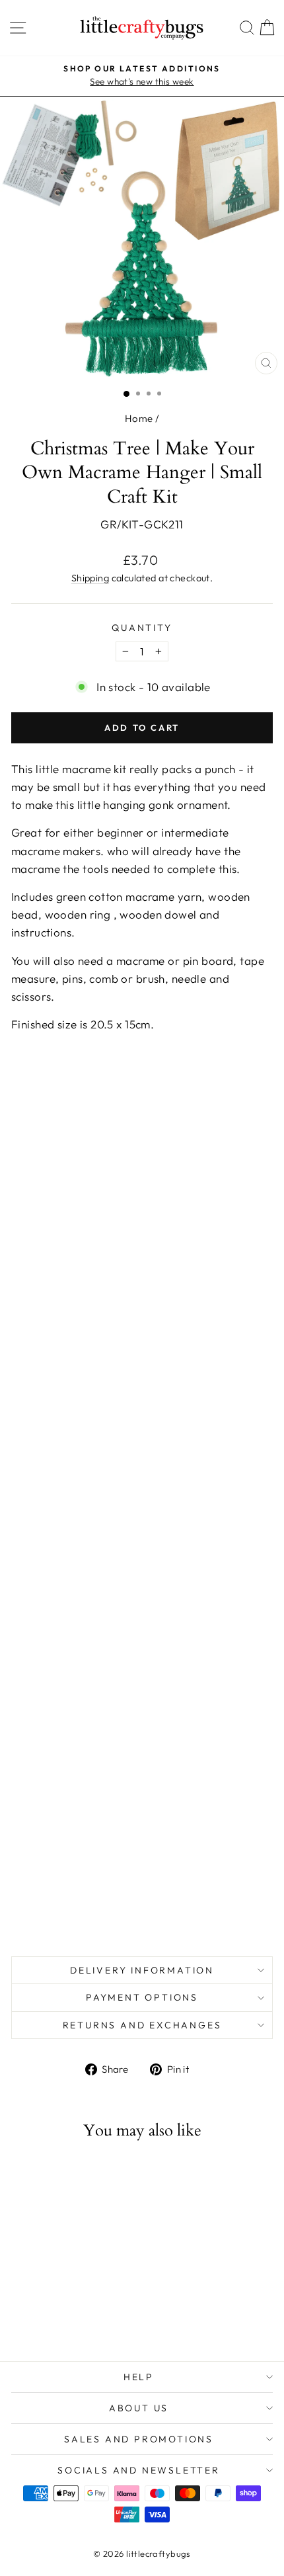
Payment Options (142, 1997)
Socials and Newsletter (139, 2470)
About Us (139, 2408)
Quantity (142, 628)
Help (139, 2377)
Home (139, 418)
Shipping (90, 578)
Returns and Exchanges (142, 2025)
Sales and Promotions (139, 2439)
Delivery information (142, 1970)
